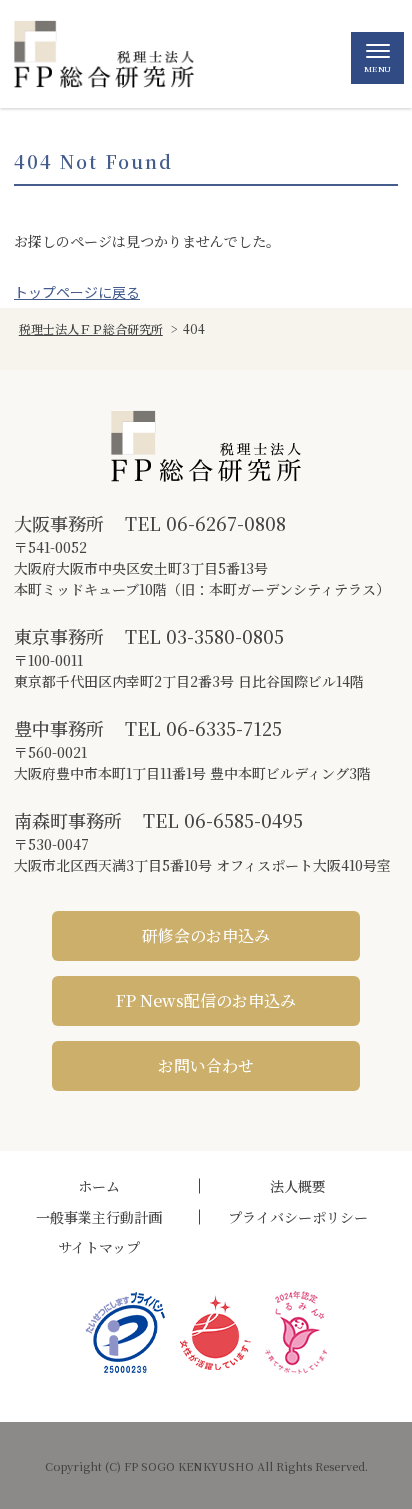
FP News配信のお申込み (206, 1000)
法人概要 (298, 1186)
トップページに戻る (77, 292)
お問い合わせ (206, 1065)
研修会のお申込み (206, 935)
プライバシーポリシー (298, 1217)
